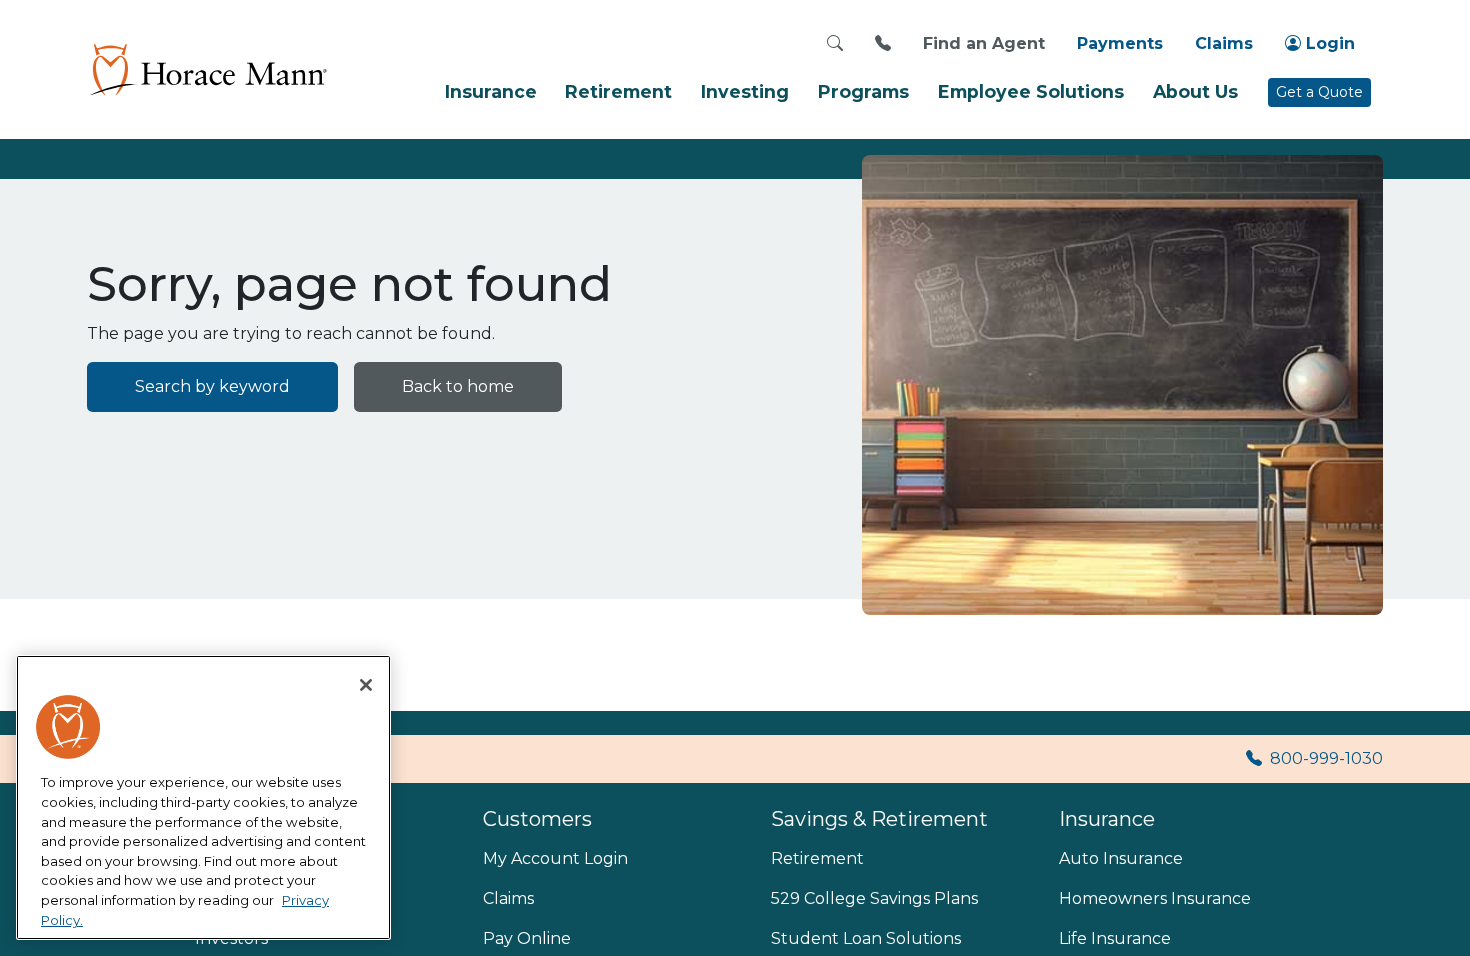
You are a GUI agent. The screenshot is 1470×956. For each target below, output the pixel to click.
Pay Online (527, 938)
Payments (1120, 43)
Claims (1224, 43)
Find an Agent (984, 43)
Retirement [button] (618, 91)
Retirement (817, 858)
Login (1328, 43)
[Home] (207, 68)
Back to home (458, 386)
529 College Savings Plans (874, 898)
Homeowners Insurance (1155, 898)
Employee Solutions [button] (1031, 91)
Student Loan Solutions (866, 938)
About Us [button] (1195, 91)
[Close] (366, 685)
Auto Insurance (1121, 858)
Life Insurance (1115, 938)
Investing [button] (745, 91)
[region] (203, 798)
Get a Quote (1319, 92)
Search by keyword (212, 386)
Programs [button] (863, 91)
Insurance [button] (491, 91)
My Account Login (555, 858)
